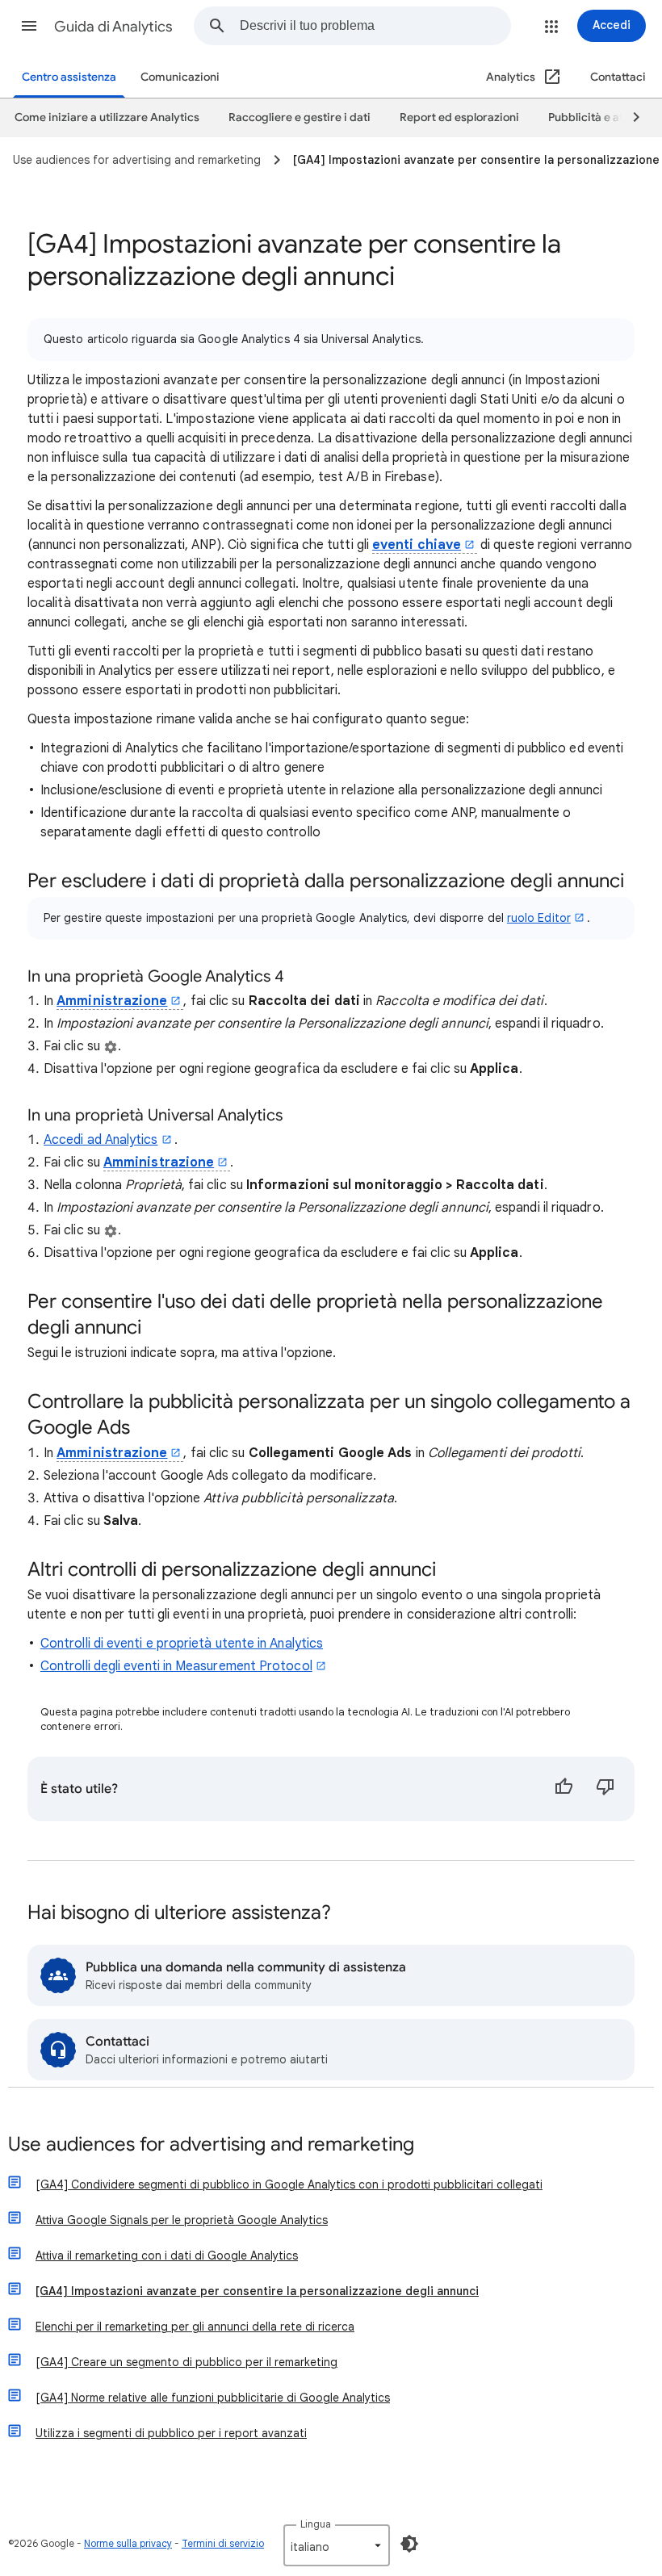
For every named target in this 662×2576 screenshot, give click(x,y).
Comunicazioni (180, 77)
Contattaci (618, 77)
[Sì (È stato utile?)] (564, 1789)
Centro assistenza (69, 77)
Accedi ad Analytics (101, 1140)
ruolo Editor (539, 918)
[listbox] (337, 2545)
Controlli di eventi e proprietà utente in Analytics (182, 1644)
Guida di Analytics (113, 27)
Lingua (316, 2524)
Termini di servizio (223, 2543)
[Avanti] (629, 118)
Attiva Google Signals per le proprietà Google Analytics (182, 2220)
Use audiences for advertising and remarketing (211, 2145)
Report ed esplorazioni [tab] (459, 117)
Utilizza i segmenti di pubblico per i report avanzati (171, 2433)
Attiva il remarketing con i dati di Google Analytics (167, 2256)
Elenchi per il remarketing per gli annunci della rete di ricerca (195, 2327)
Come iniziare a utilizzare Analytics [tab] (107, 117)
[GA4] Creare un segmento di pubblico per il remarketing (186, 2362)
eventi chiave (417, 545)
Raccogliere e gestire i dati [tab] (300, 117)
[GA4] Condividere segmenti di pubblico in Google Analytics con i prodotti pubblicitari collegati (289, 2184)
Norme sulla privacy (128, 2543)
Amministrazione (112, 1001)
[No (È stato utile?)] (605, 1789)
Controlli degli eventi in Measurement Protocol (176, 1666)
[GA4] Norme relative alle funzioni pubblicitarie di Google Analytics (213, 2398)
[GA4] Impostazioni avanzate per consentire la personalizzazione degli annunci (257, 2291)
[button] (29, 26)
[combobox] (375, 26)
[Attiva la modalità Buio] (409, 2544)
